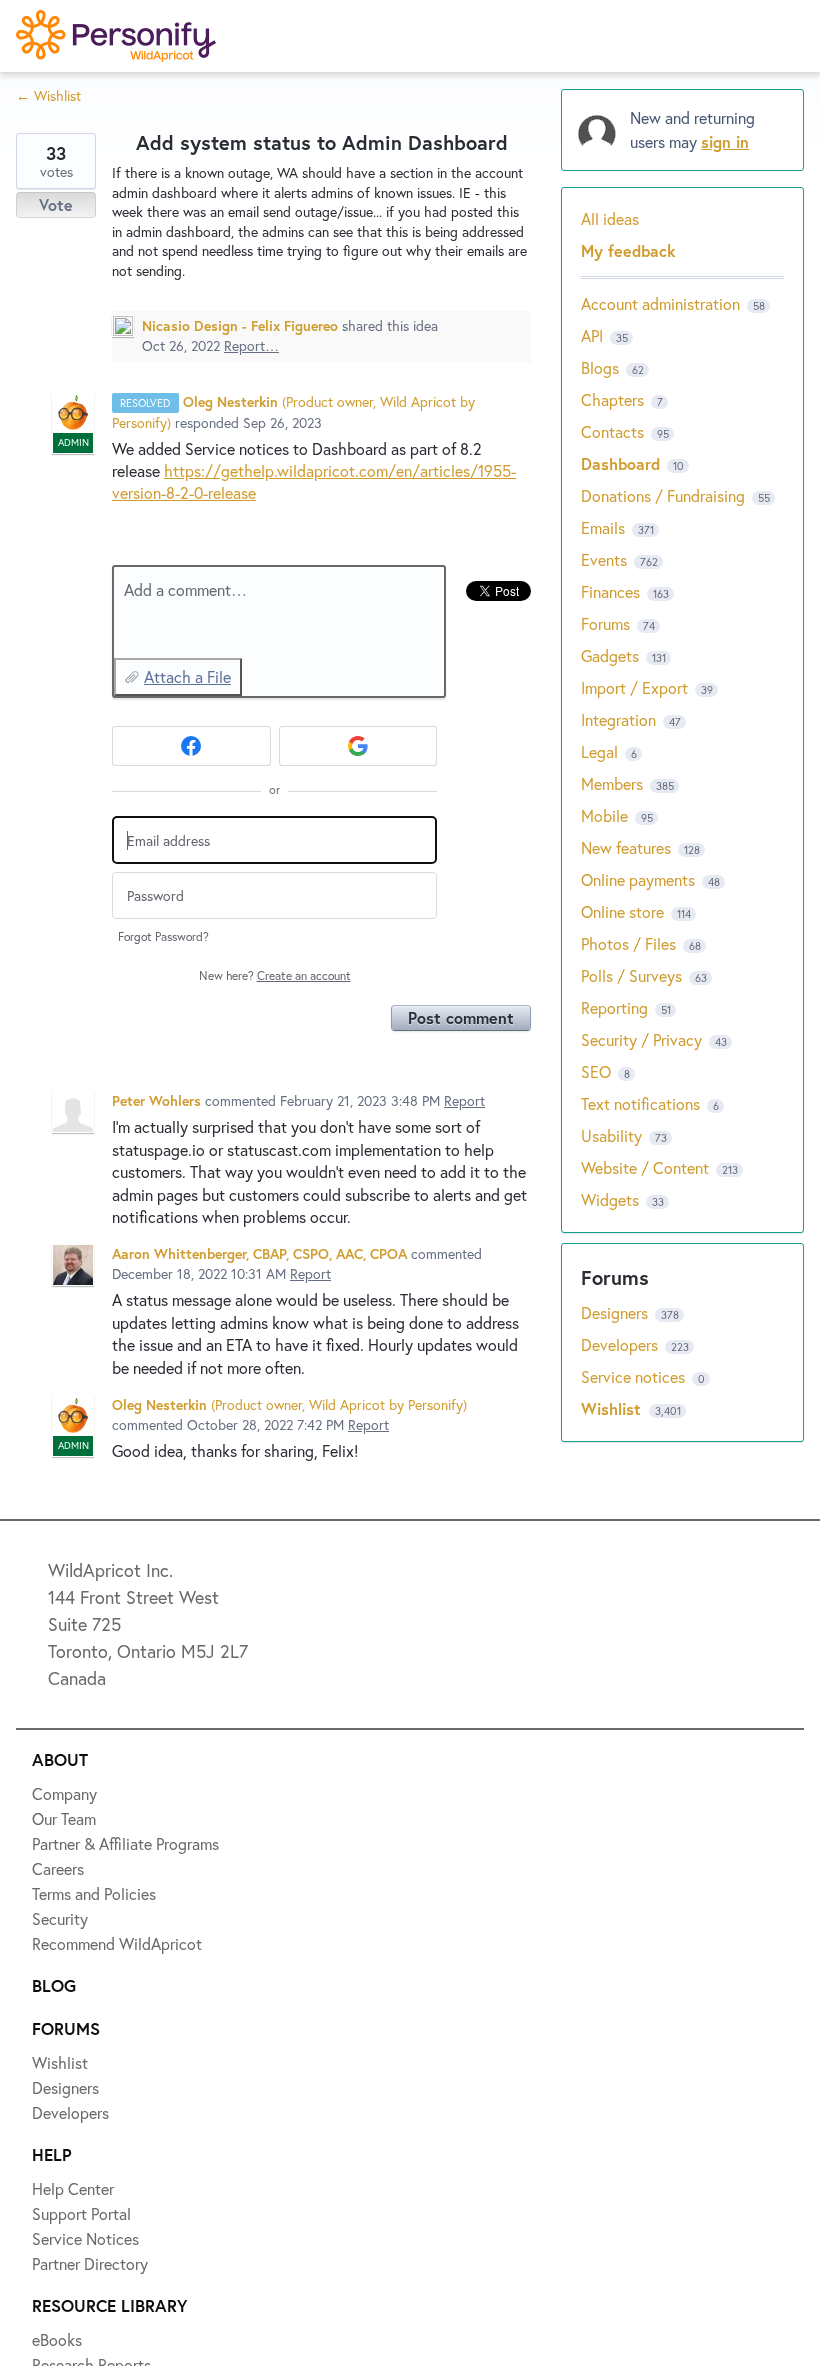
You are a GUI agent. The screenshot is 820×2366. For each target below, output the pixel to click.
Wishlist (75, 181)
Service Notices (104, 400)
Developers (87, 327)
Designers (81, 254)
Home (66, 108)
